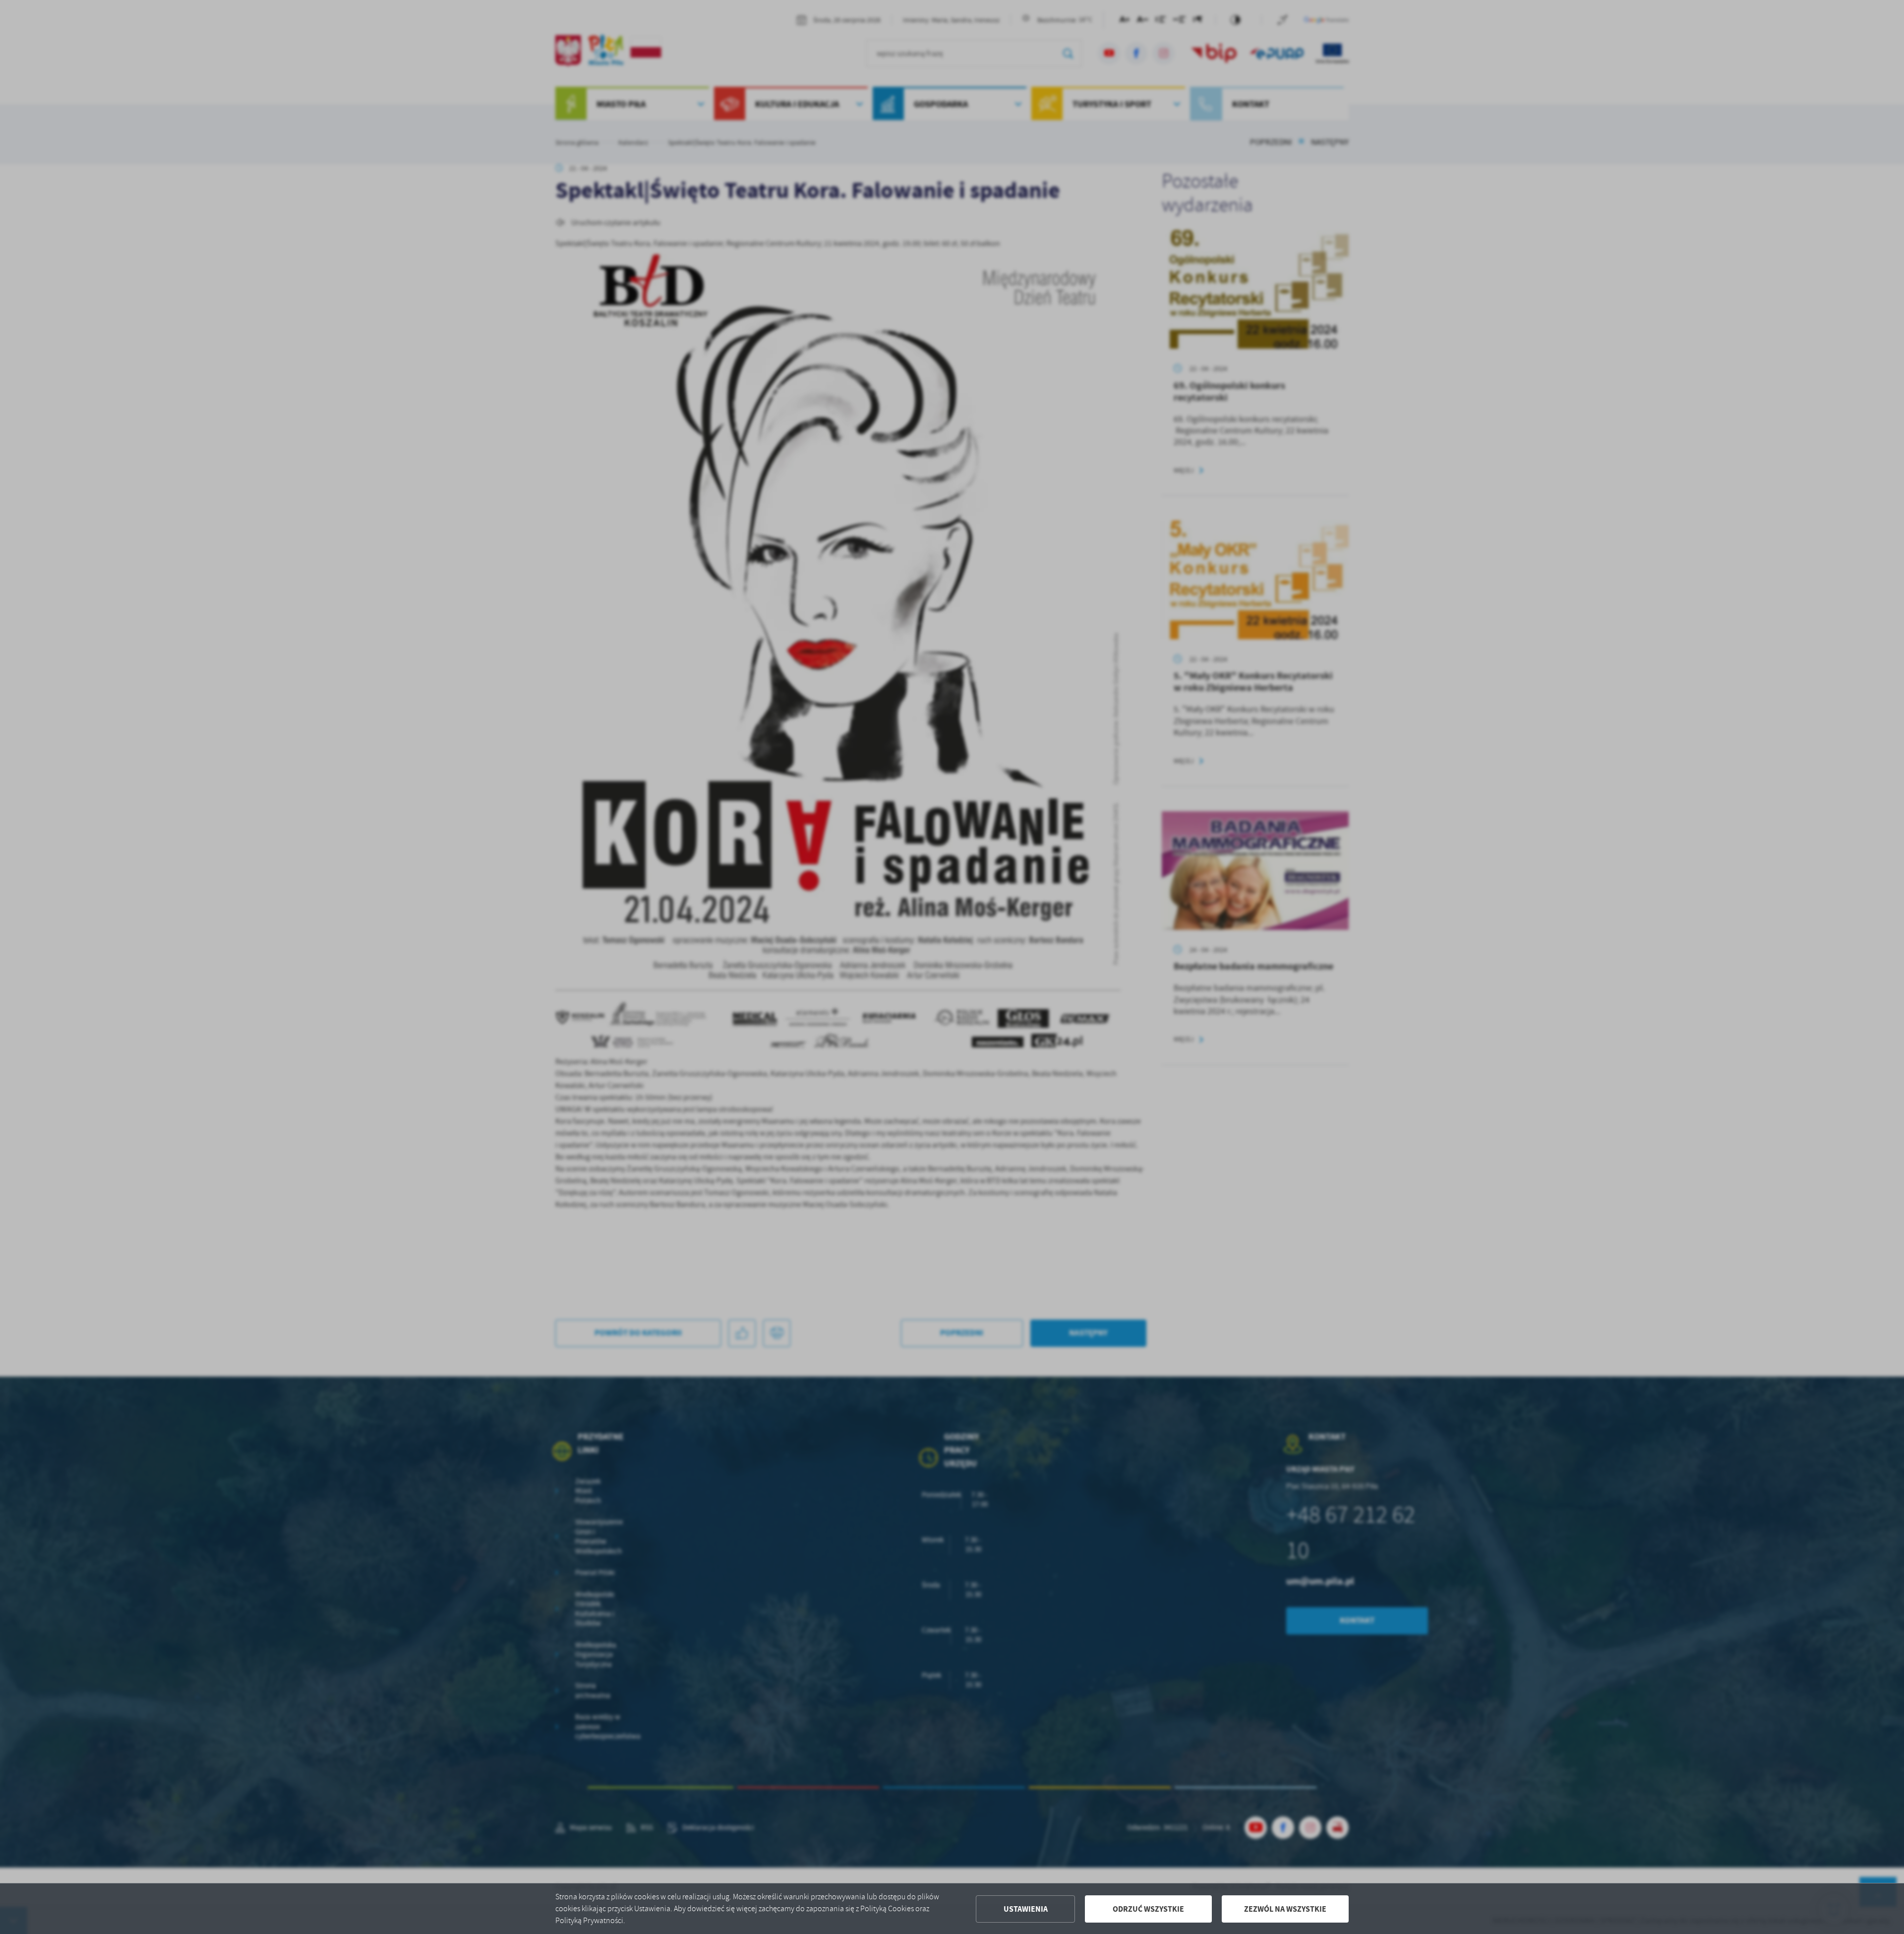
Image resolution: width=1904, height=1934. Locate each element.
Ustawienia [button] (1026, 1909)
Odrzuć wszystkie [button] (1148, 1909)
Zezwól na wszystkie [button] (1285, 1909)
